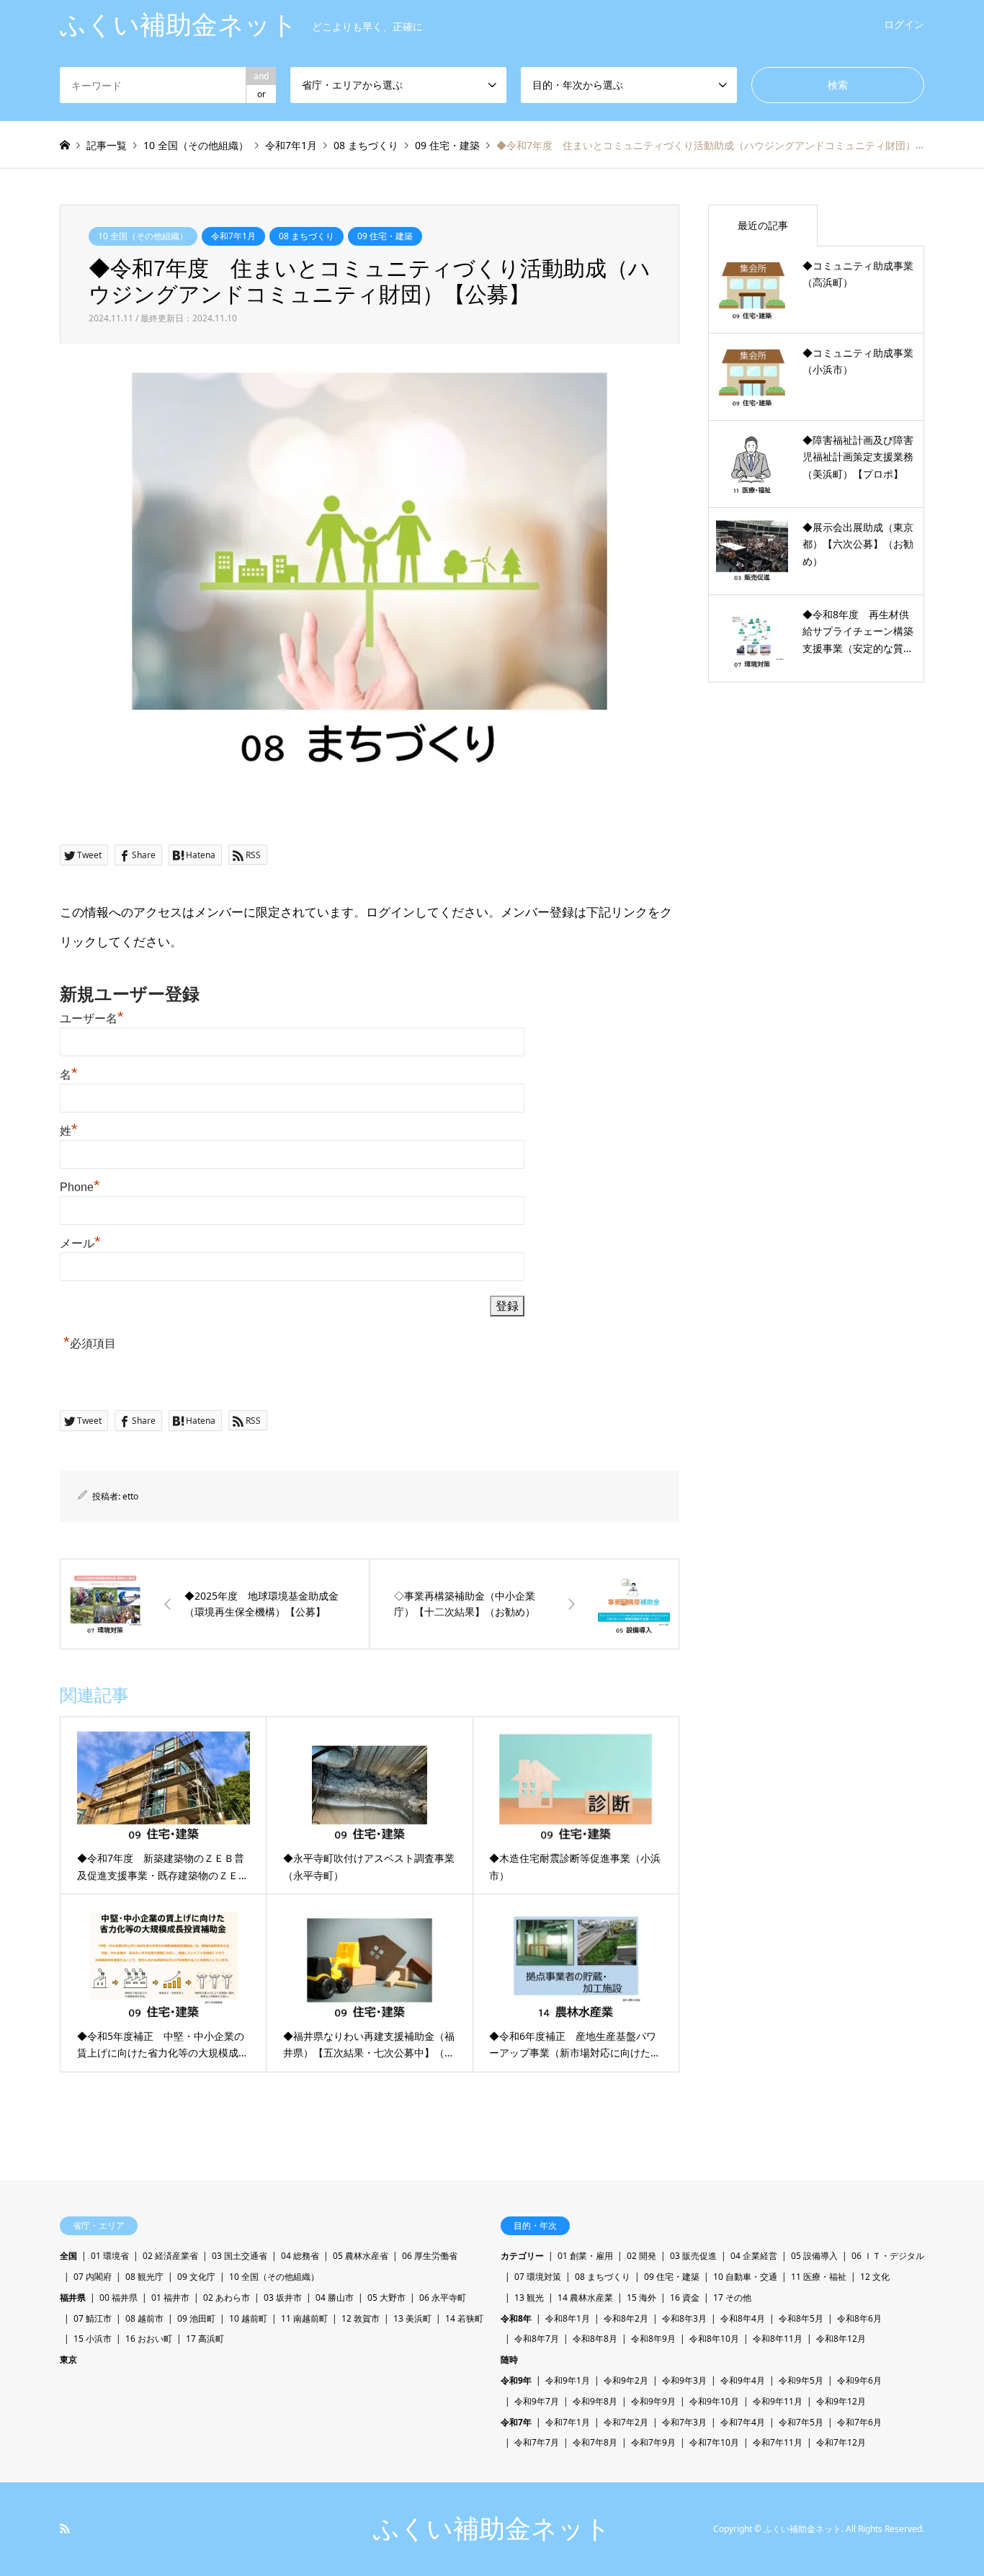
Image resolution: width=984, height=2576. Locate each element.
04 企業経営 (754, 2256)
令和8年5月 (801, 2318)
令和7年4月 (743, 2422)
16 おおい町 (149, 2339)
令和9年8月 (595, 2401)
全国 (68, 2256)
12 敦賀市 (361, 2318)
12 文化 (875, 2277)
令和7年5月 (801, 2422)
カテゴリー (522, 2256)
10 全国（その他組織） (143, 236)
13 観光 (529, 2298)
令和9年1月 (568, 2380)
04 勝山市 (335, 2298)
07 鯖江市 (93, 2318)
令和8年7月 (537, 2339)
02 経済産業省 (170, 2256)
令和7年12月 (841, 2442)
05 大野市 (386, 2298)
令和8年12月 (841, 2339)
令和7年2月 (626, 2422)
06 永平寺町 (443, 2298)
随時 (509, 2359)
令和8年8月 (595, 2339)
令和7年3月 (684, 2422)
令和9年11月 (778, 2401)
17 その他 (732, 2298)
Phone (80, 1187)
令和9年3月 (684, 2380)
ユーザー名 (92, 1019)
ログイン (904, 24)
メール (80, 1243)
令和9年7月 (537, 2401)
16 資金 (685, 2298)
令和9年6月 (859, 2380)
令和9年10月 (714, 2401)
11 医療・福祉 (819, 2277)
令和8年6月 (859, 2318)
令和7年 (516, 2422)
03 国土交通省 (240, 2256)
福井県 (73, 2298)
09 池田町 (196, 2318)
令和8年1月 (568, 2318)
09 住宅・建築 (385, 236)
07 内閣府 (93, 2277)
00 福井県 (118, 2298)
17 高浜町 (205, 2339)
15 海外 (641, 2298)
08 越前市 (144, 2318)
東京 (68, 2359)
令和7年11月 (778, 2442)
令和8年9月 (653, 2339)
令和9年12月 (841, 2401)
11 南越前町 (304, 2318)
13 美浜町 (412, 2318)
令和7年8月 (595, 2442)
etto (130, 1496)
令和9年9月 (653, 2401)
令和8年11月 (778, 2339)
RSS (65, 2528)
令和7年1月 (233, 236)
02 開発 (641, 2256)
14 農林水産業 (585, 2298)
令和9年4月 (743, 2380)
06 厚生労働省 (430, 2256)
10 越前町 (248, 2318)
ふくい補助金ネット (492, 2529)
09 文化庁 (196, 2277)
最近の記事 (763, 225)
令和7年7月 (537, 2442)
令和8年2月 (626, 2318)
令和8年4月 (743, 2318)
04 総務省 (300, 2256)
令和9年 (516, 2380)
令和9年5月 (801, 2380)
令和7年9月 (653, 2442)
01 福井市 (170, 2298)
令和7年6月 (859, 2422)
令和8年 (516, 2318)
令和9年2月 (626, 2380)
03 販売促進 (693, 2256)
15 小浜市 (93, 2339)
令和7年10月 (714, 2442)
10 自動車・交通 (745, 2277)
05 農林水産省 (361, 2256)
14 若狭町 (464, 2318)
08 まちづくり (307, 236)
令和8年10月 (714, 2339)
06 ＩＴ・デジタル (888, 2256)
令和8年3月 (684, 2318)
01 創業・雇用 (585, 2256)
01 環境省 (110, 2256)
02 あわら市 (227, 2298)
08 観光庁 (144, 2277)
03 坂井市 (283, 2298)
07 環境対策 (538, 2277)
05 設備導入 (814, 2256)
